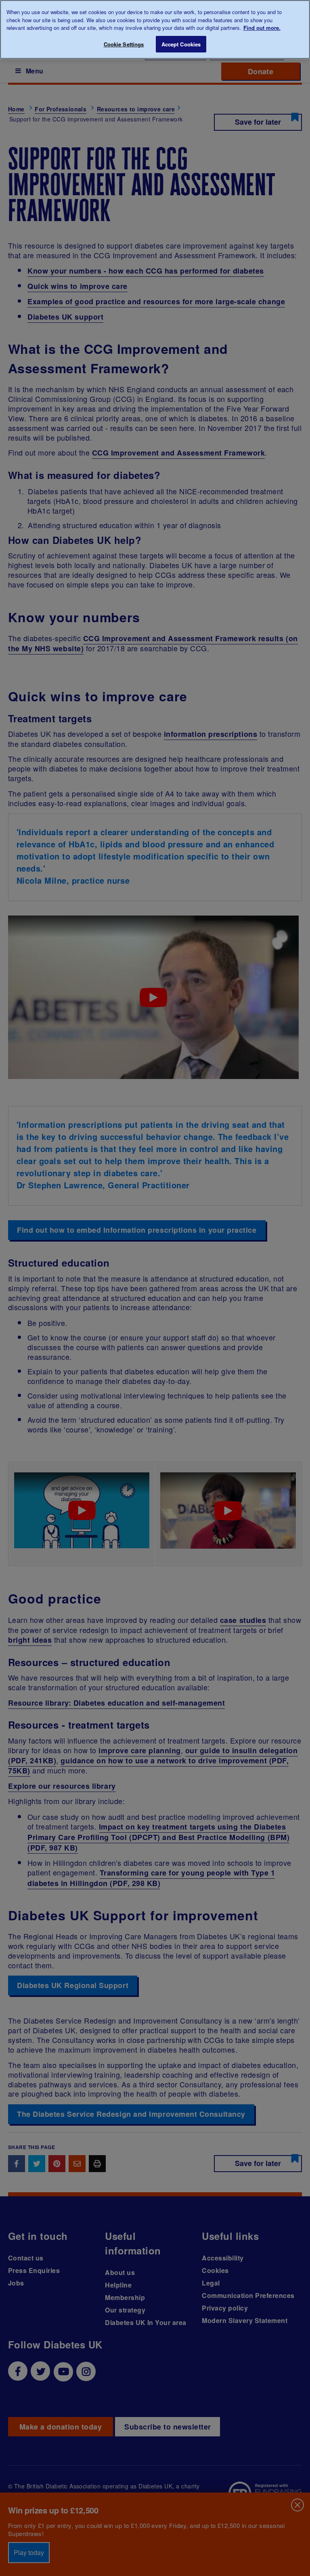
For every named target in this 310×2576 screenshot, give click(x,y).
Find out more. (262, 28)
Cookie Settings (124, 44)
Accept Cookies (181, 44)
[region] (155, 29)
